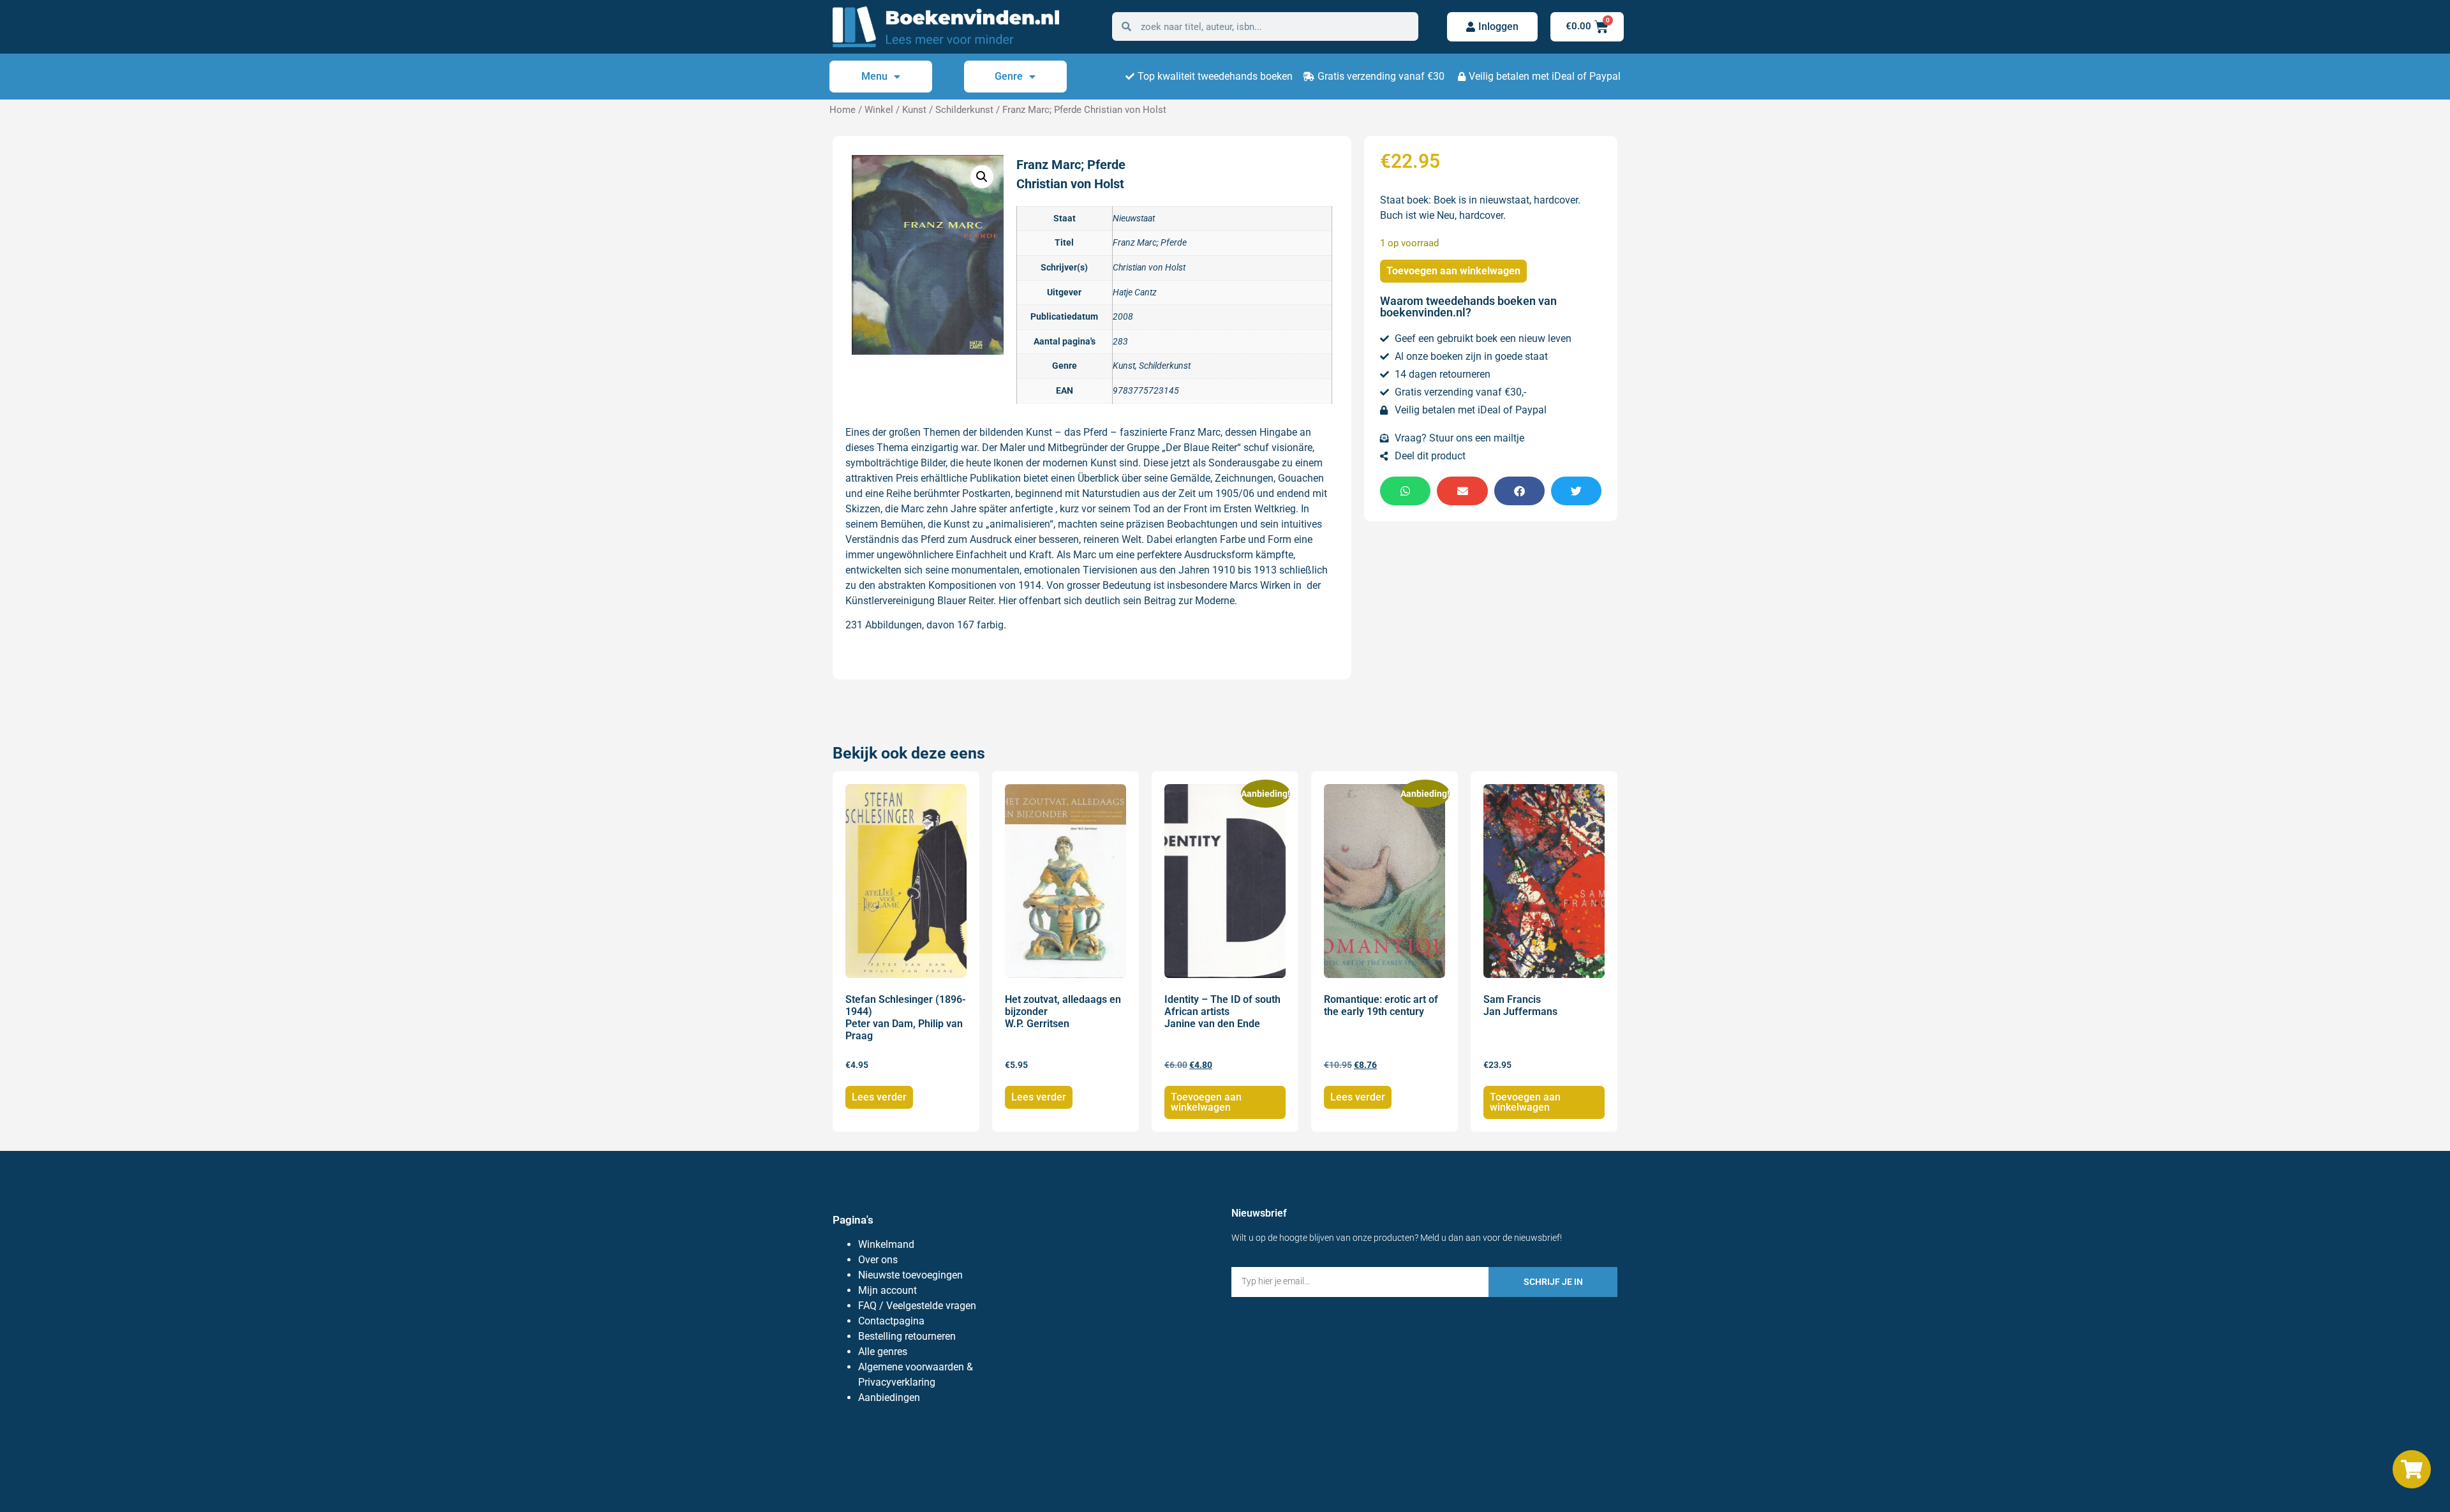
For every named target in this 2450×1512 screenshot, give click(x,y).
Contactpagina (891, 1321)
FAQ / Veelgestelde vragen (917, 1306)
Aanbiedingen (889, 1397)
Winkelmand (886, 1244)
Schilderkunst (964, 110)
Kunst (914, 110)
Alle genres (883, 1352)
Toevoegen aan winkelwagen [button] (1206, 1102)
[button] (982, 177)
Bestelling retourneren (907, 1336)
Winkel (879, 110)
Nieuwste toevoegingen (910, 1275)
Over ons (878, 1260)
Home (843, 110)
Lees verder (879, 1097)
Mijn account (887, 1290)
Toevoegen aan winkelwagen (1453, 271)
